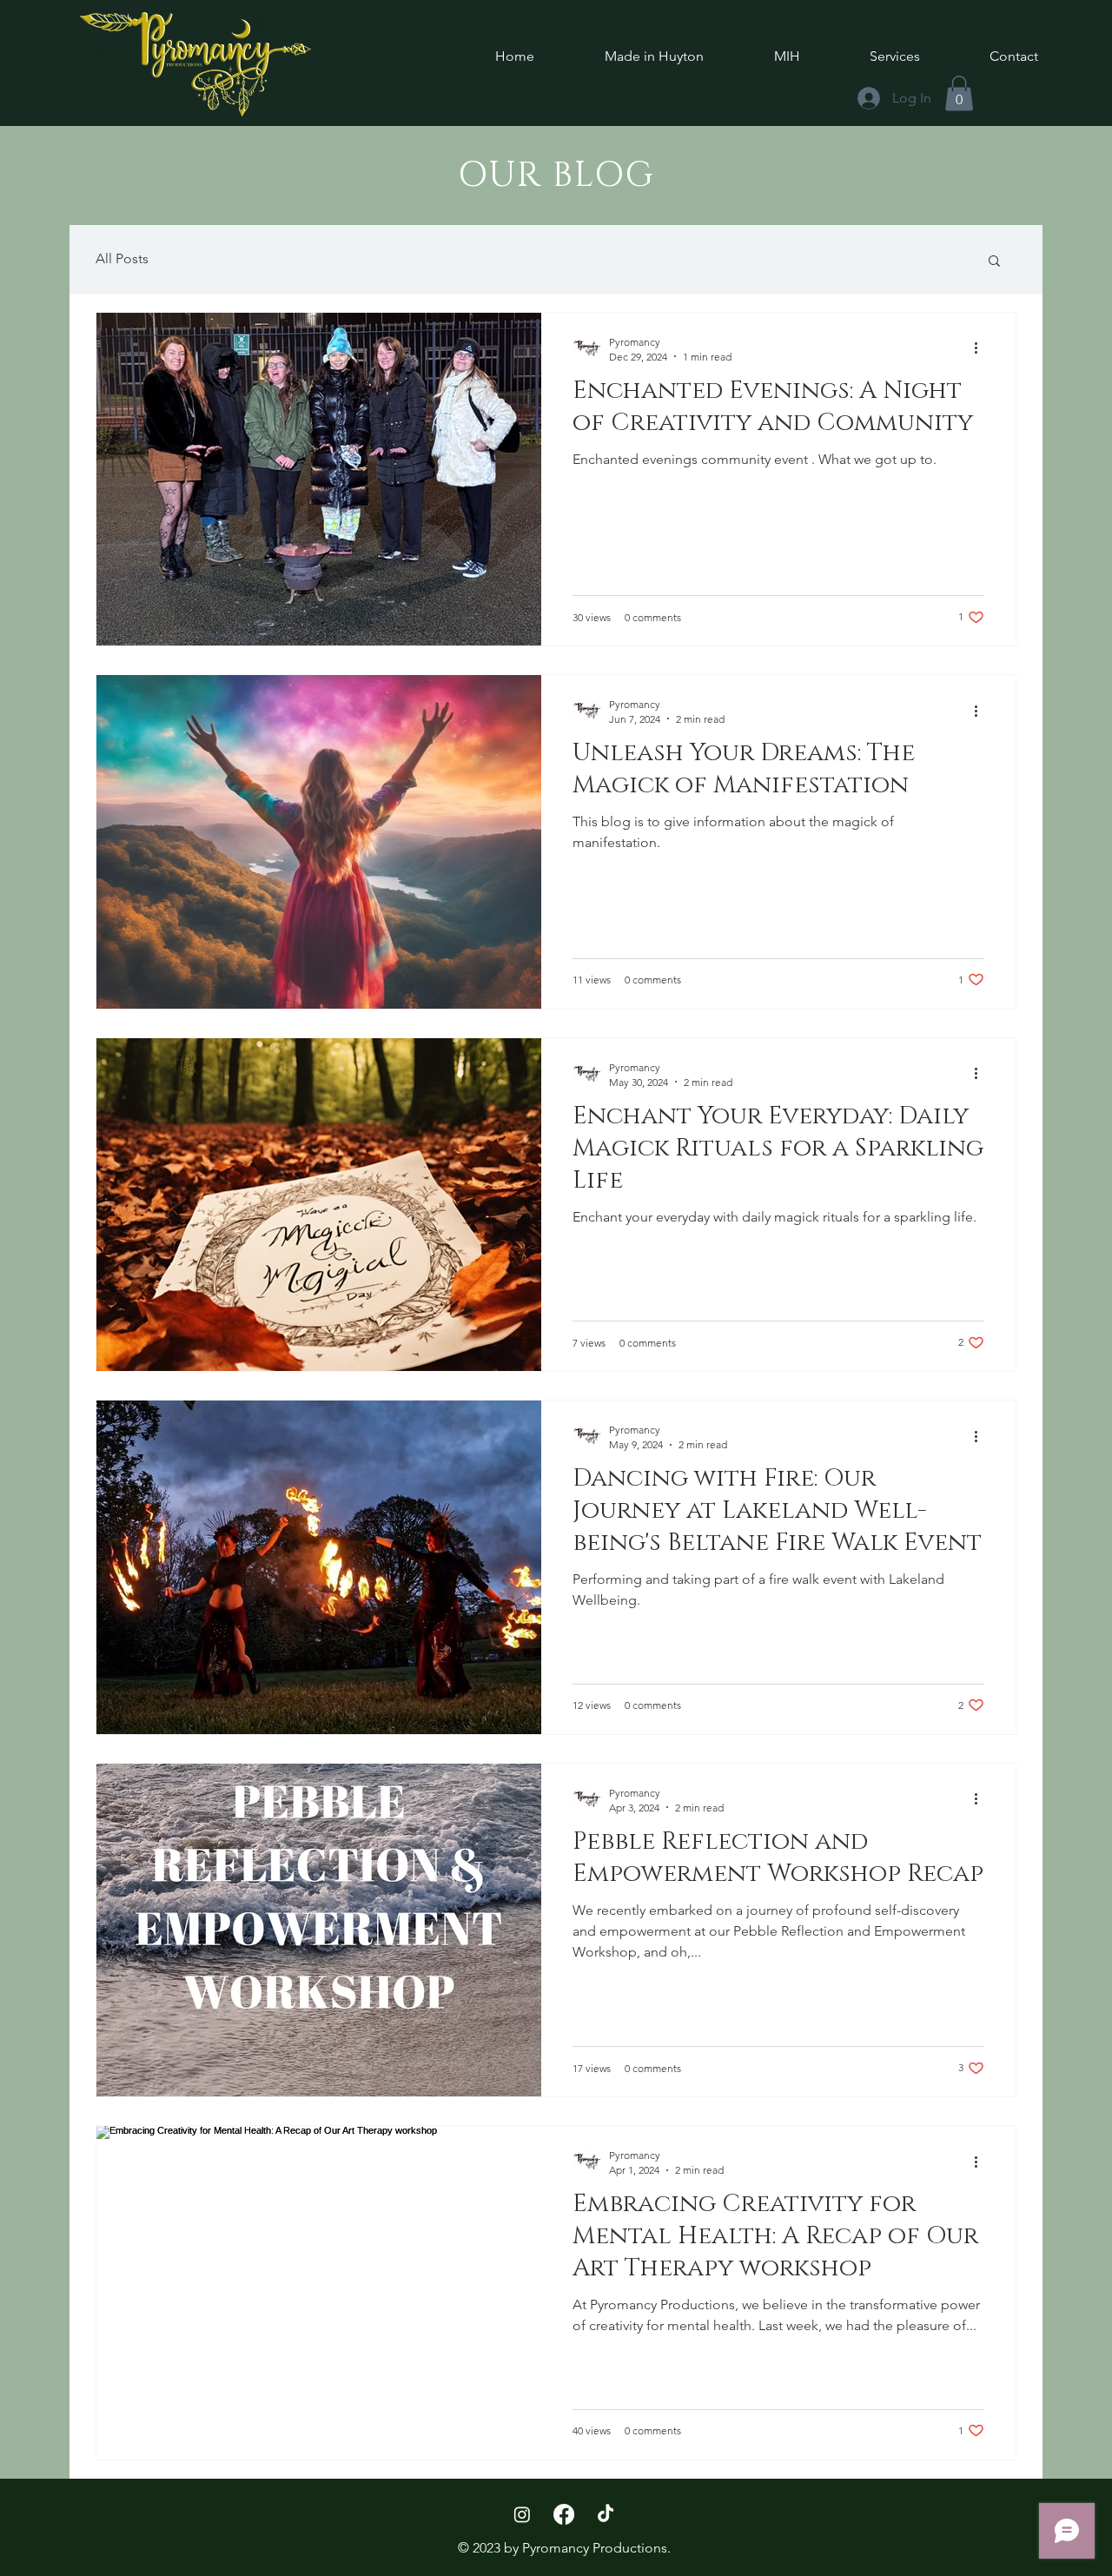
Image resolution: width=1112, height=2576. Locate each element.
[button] (994, 262)
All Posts (122, 258)
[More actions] (982, 348)
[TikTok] (606, 2514)
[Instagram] (522, 2514)
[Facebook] (564, 2514)
